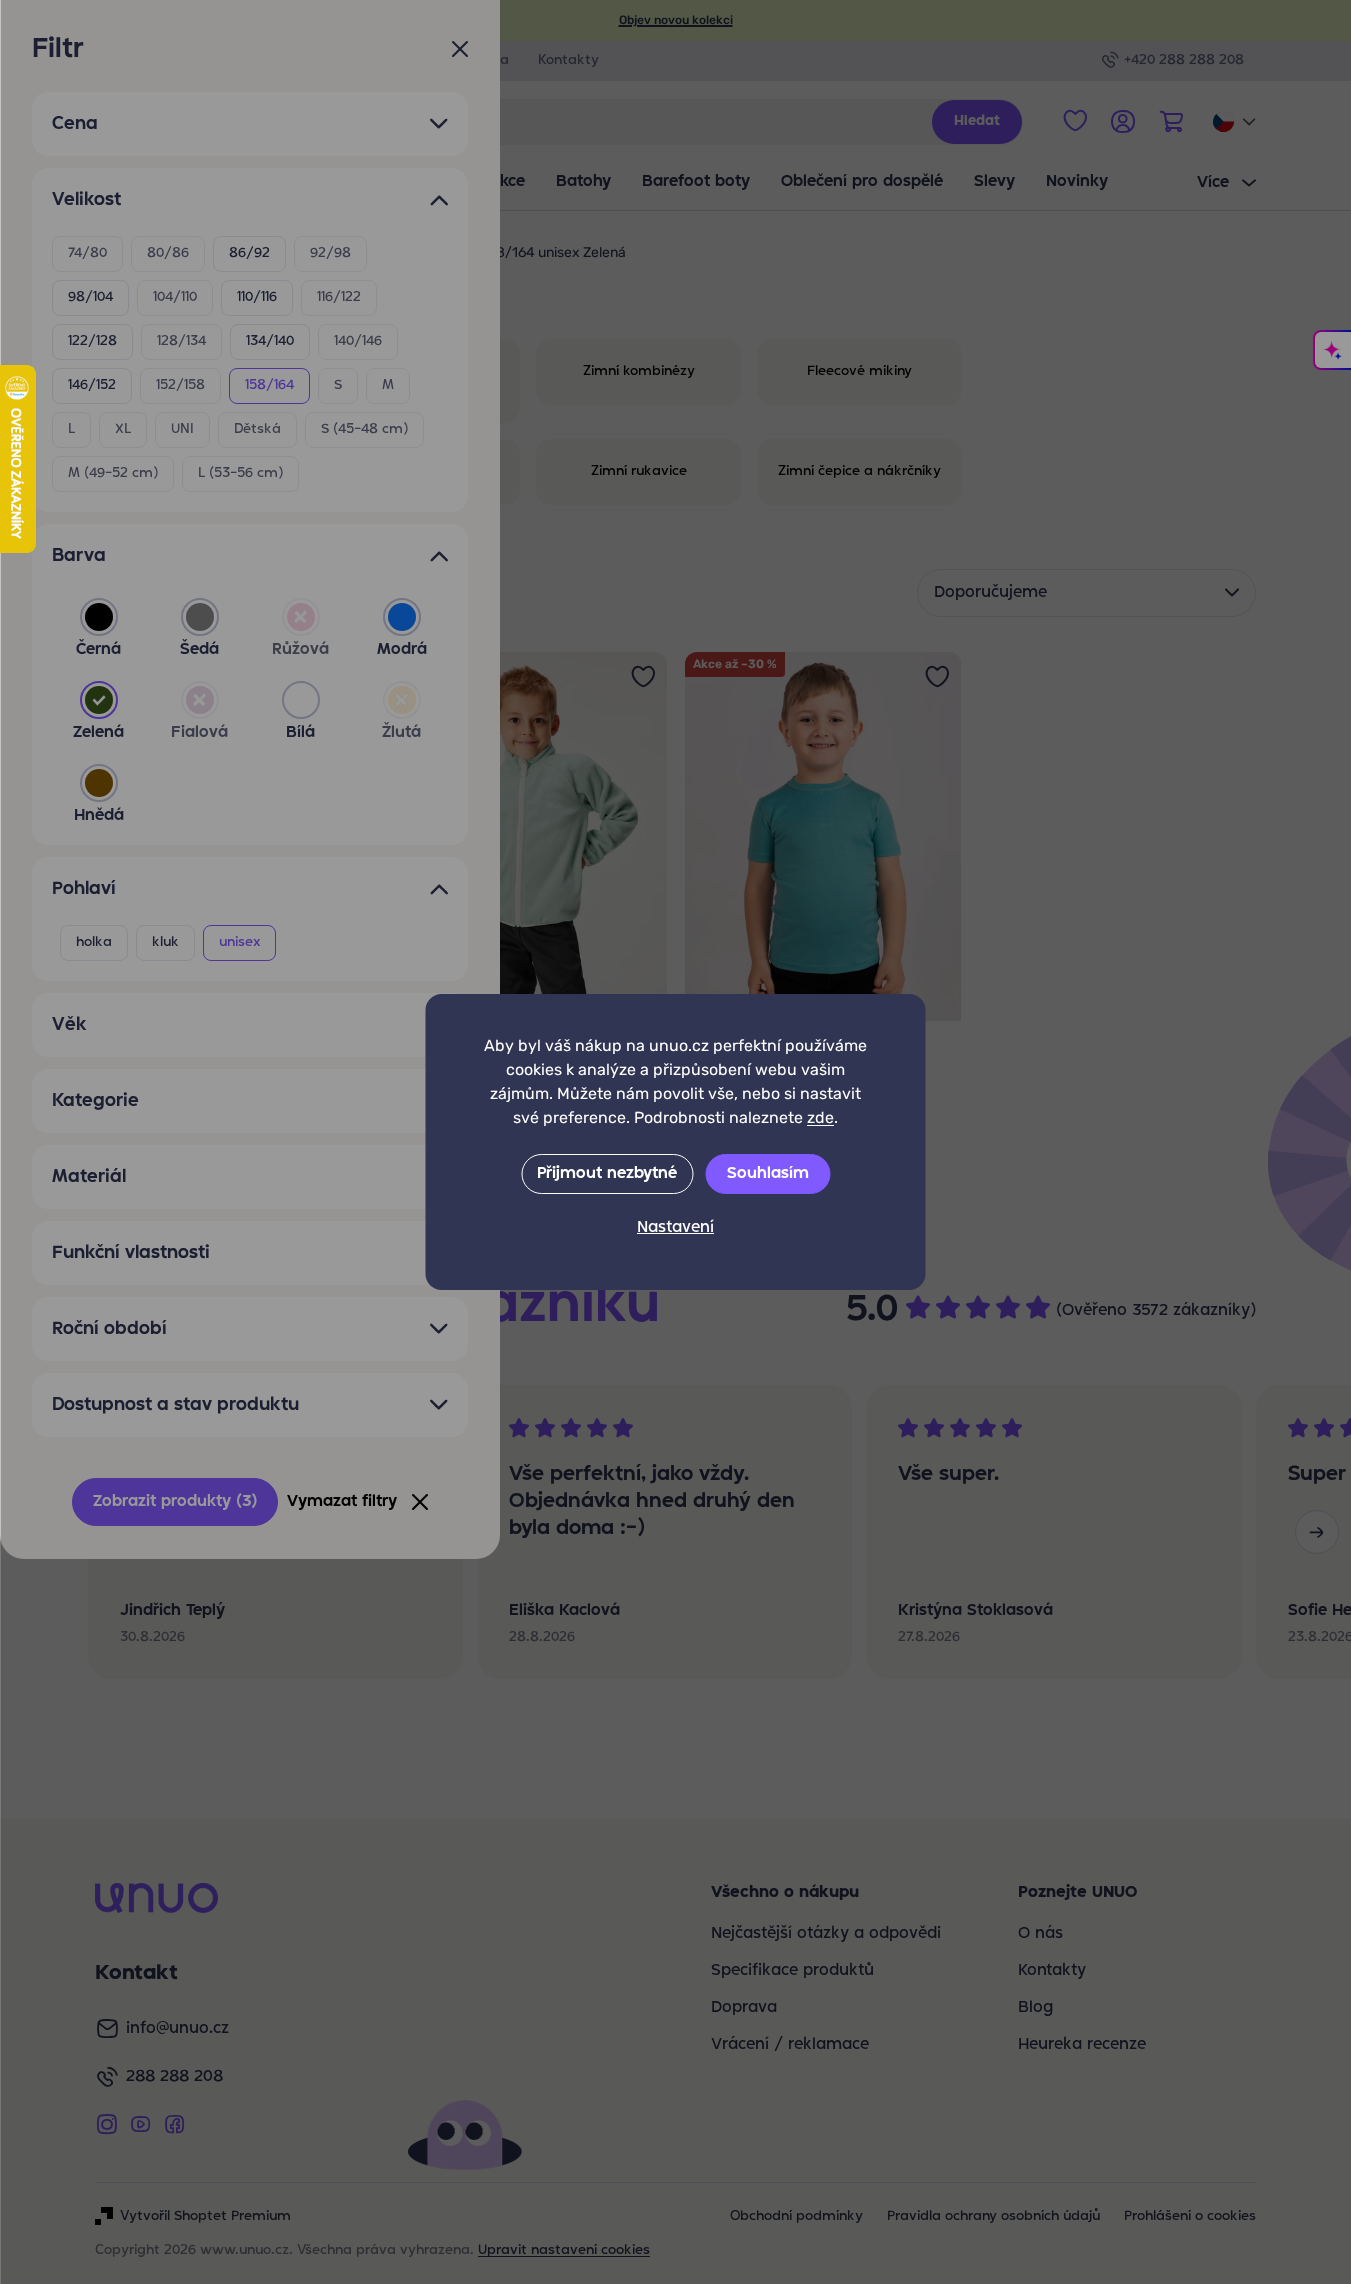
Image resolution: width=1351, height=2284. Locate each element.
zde (820, 1117)
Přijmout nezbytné (607, 1174)
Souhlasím (768, 1174)
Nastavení (675, 1228)
